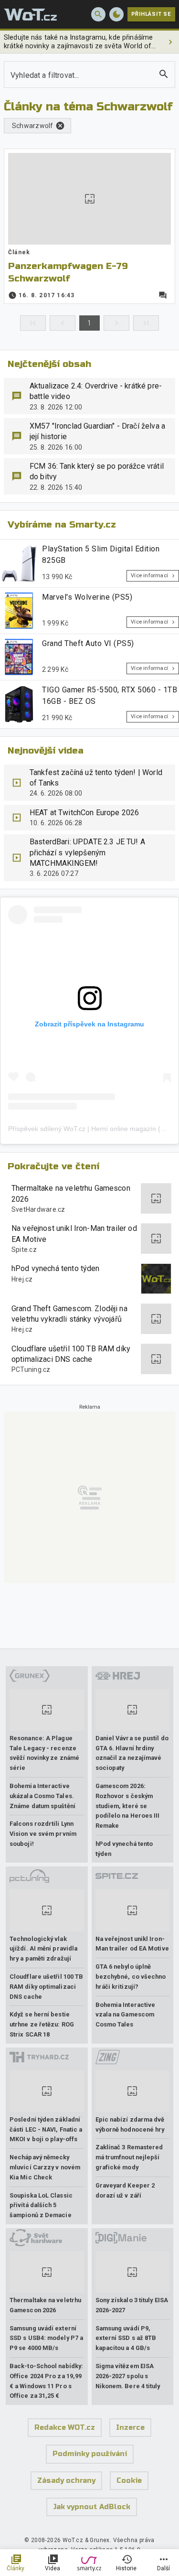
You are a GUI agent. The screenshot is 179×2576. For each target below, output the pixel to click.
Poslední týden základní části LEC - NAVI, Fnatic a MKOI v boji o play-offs (46, 2129)
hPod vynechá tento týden (56, 1268)
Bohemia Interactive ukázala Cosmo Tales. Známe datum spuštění (42, 1796)
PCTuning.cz (31, 1369)
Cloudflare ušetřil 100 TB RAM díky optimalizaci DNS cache (71, 1354)
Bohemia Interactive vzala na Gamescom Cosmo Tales (126, 2015)
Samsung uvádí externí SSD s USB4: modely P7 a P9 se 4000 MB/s (46, 2338)
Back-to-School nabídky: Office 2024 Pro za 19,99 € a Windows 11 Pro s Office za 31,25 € (46, 2381)
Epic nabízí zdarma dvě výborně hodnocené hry (130, 2124)
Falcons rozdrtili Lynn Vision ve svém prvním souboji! (43, 1834)
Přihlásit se (151, 14)
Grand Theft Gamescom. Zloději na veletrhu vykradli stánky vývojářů (69, 1314)
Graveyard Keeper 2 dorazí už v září (125, 2190)
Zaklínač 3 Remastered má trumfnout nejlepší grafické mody (129, 2157)
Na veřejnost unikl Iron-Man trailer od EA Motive (74, 1234)
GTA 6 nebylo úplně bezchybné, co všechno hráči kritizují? (131, 1977)
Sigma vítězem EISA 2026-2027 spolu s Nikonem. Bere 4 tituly (128, 2376)
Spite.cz (24, 1250)
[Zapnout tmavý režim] (116, 14)
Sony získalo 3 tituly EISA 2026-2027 (132, 2305)
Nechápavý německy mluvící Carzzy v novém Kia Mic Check (45, 2167)
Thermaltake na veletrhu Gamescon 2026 (71, 1193)
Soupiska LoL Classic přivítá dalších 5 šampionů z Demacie (41, 2205)
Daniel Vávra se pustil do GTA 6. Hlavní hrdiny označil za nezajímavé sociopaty (132, 1753)
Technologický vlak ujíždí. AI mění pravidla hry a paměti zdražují (43, 1949)
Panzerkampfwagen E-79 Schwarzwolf (68, 272)
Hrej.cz (22, 1279)
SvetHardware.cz (38, 1209)
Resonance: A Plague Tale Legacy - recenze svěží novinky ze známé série (44, 1753)
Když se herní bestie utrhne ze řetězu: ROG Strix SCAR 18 (42, 2024)
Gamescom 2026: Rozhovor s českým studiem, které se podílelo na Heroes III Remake (128, 1806)
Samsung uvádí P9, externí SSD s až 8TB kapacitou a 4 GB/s (126, 2338)
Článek (19, 252)
